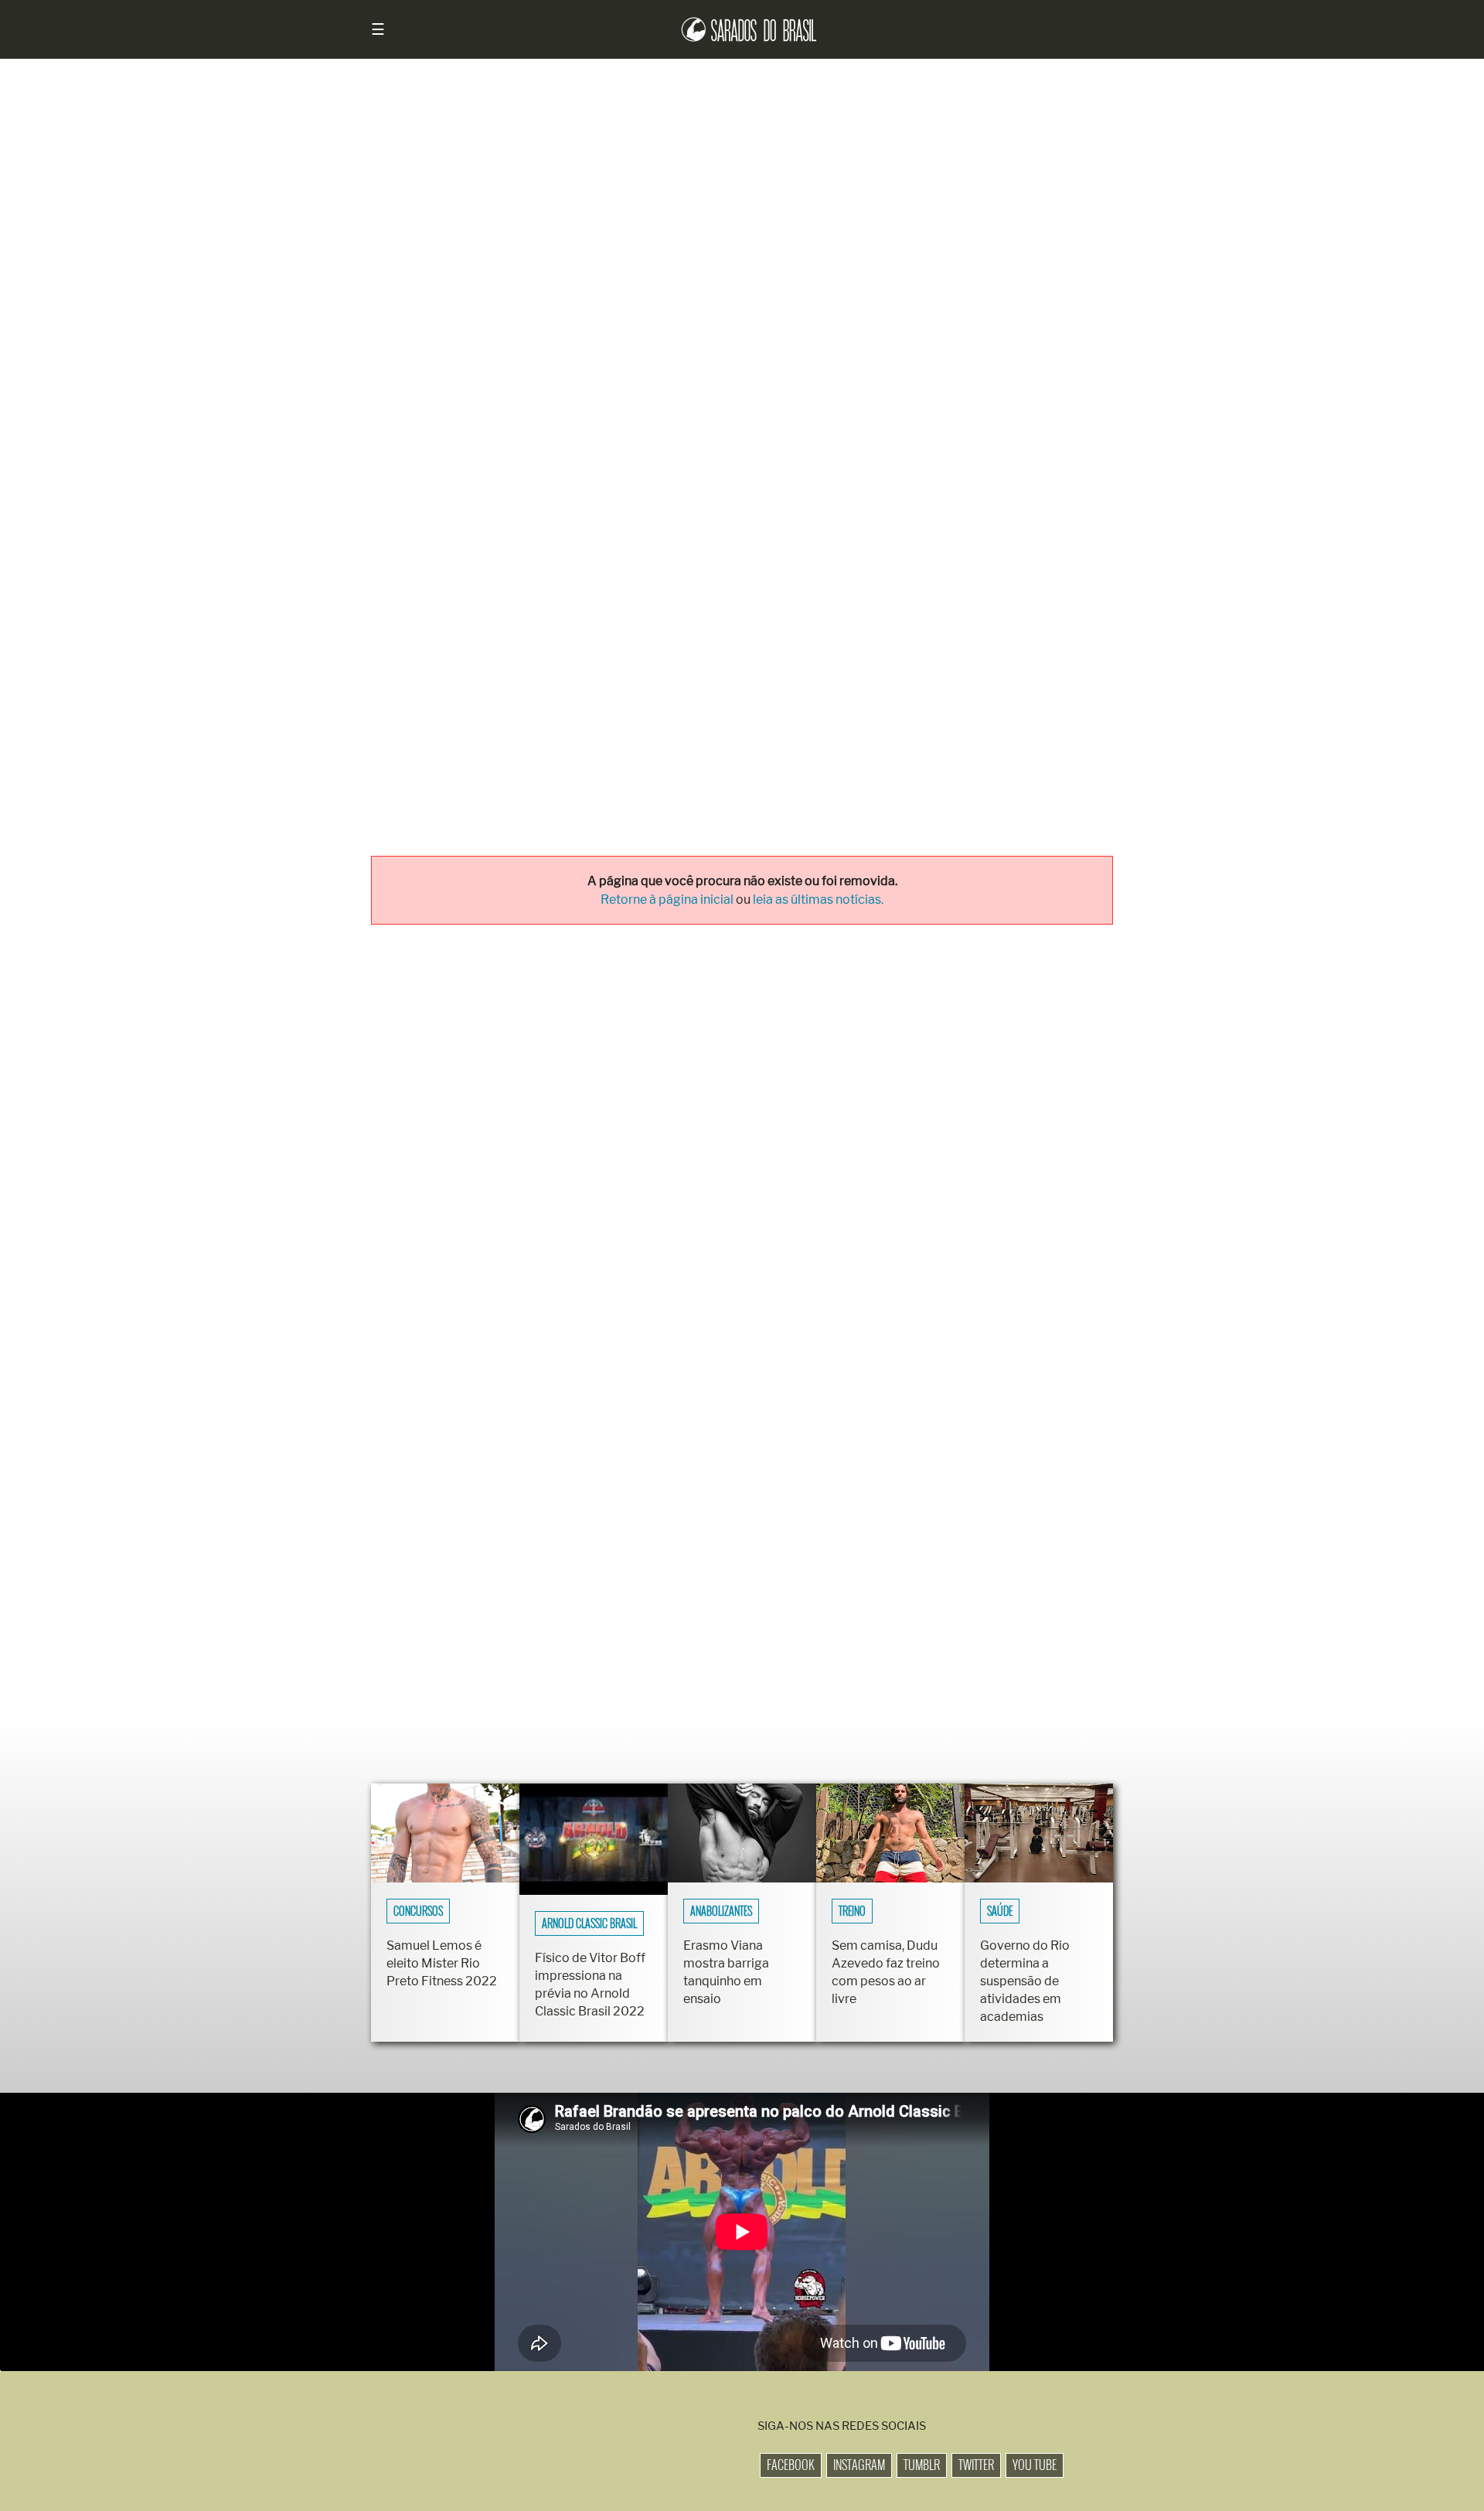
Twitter (976, 2465)
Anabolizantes (721, 1911)
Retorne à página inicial (668, 899)
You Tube (1035, 2465)
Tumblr (922, 2465)
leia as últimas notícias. (818, 899)
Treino (852, 1911)
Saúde (1000, 1911)
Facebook (791, 2465)
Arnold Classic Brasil (589, 1923)
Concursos (418, 1911)
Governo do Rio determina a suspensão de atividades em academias (1025, 1981)
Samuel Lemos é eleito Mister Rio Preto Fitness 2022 (442, 1963)
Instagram (859, 2465)
